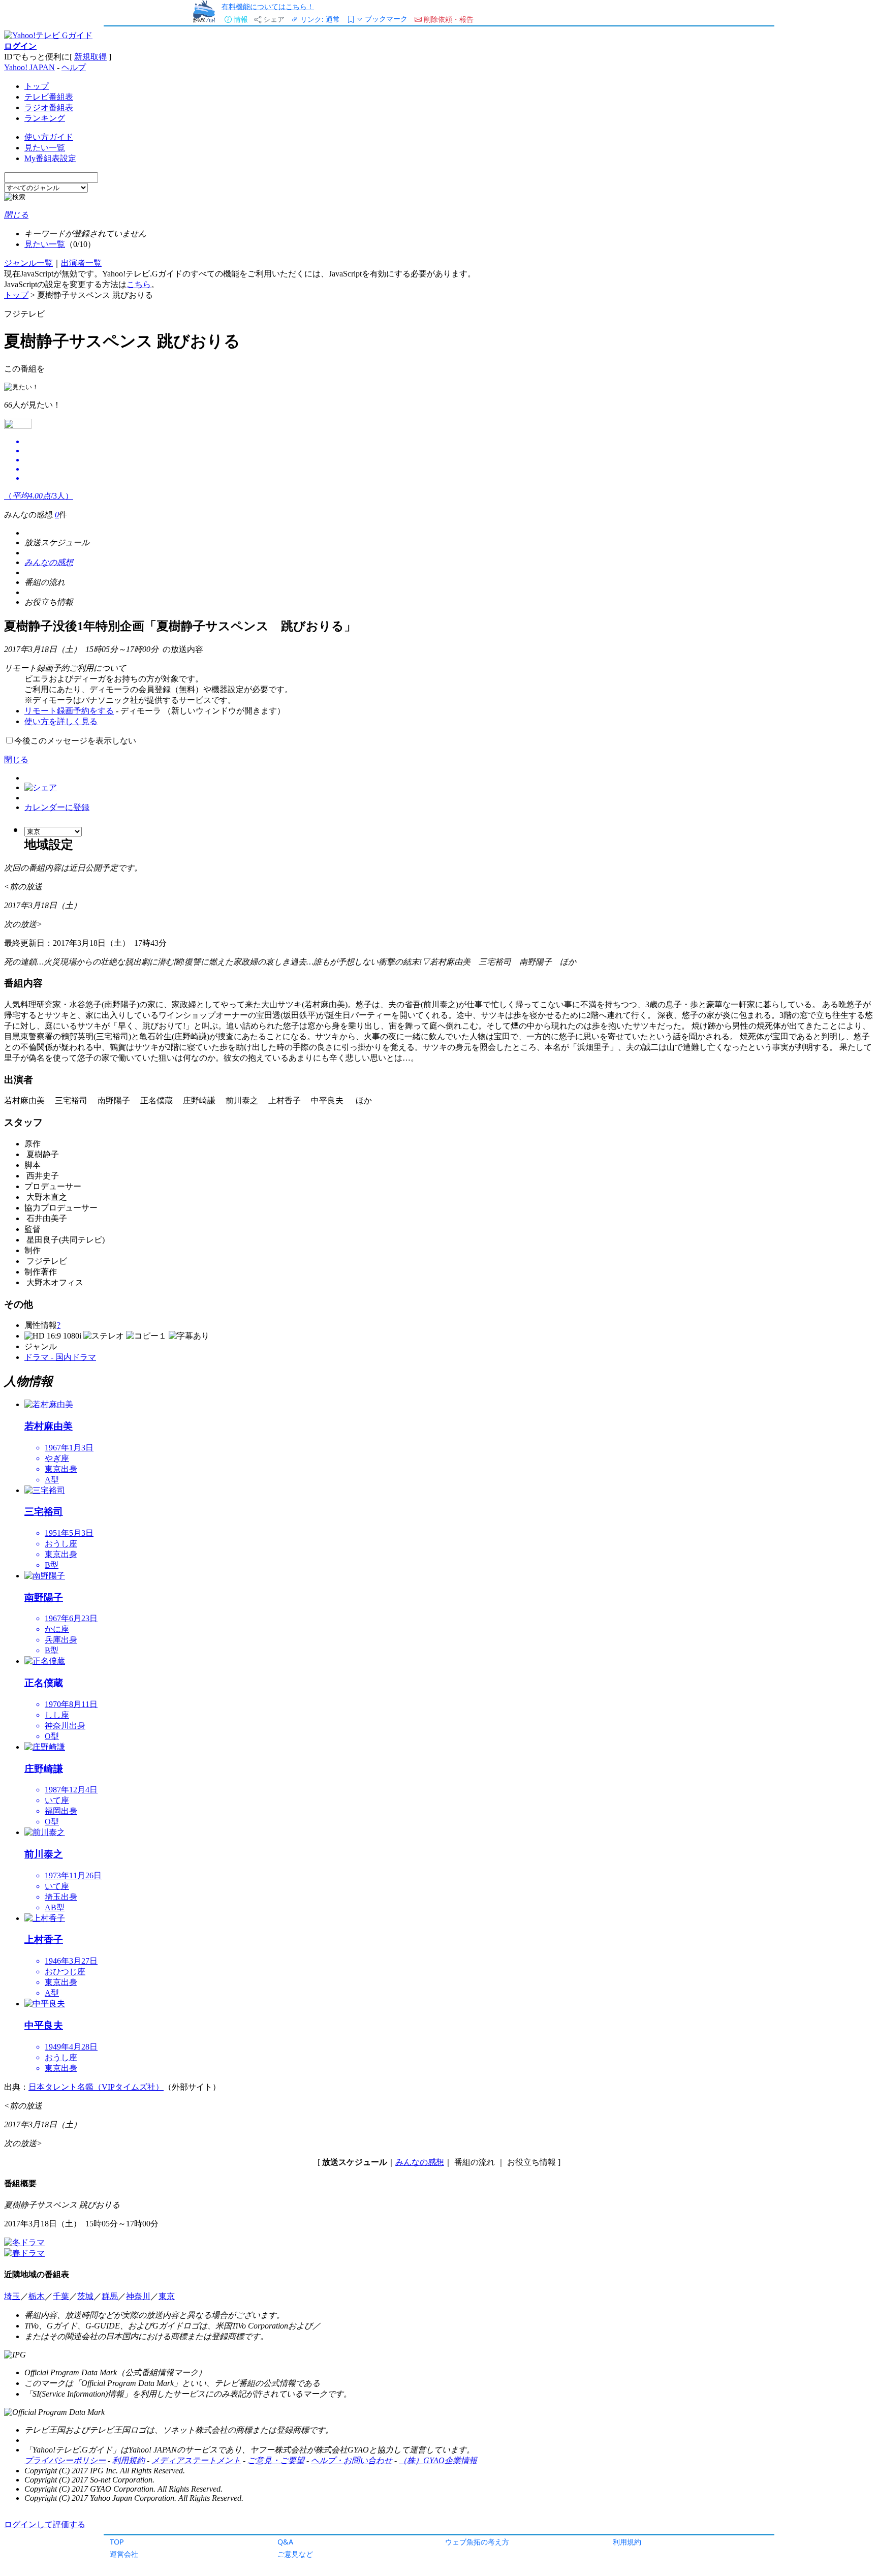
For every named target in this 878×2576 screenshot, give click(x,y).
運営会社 (124, 2554)
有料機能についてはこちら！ (268, 6)
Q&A (285, 2542)
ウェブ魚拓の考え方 (477, 2542)
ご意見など (295, 2554)
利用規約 (627, 2542)
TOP (117, 2542)
